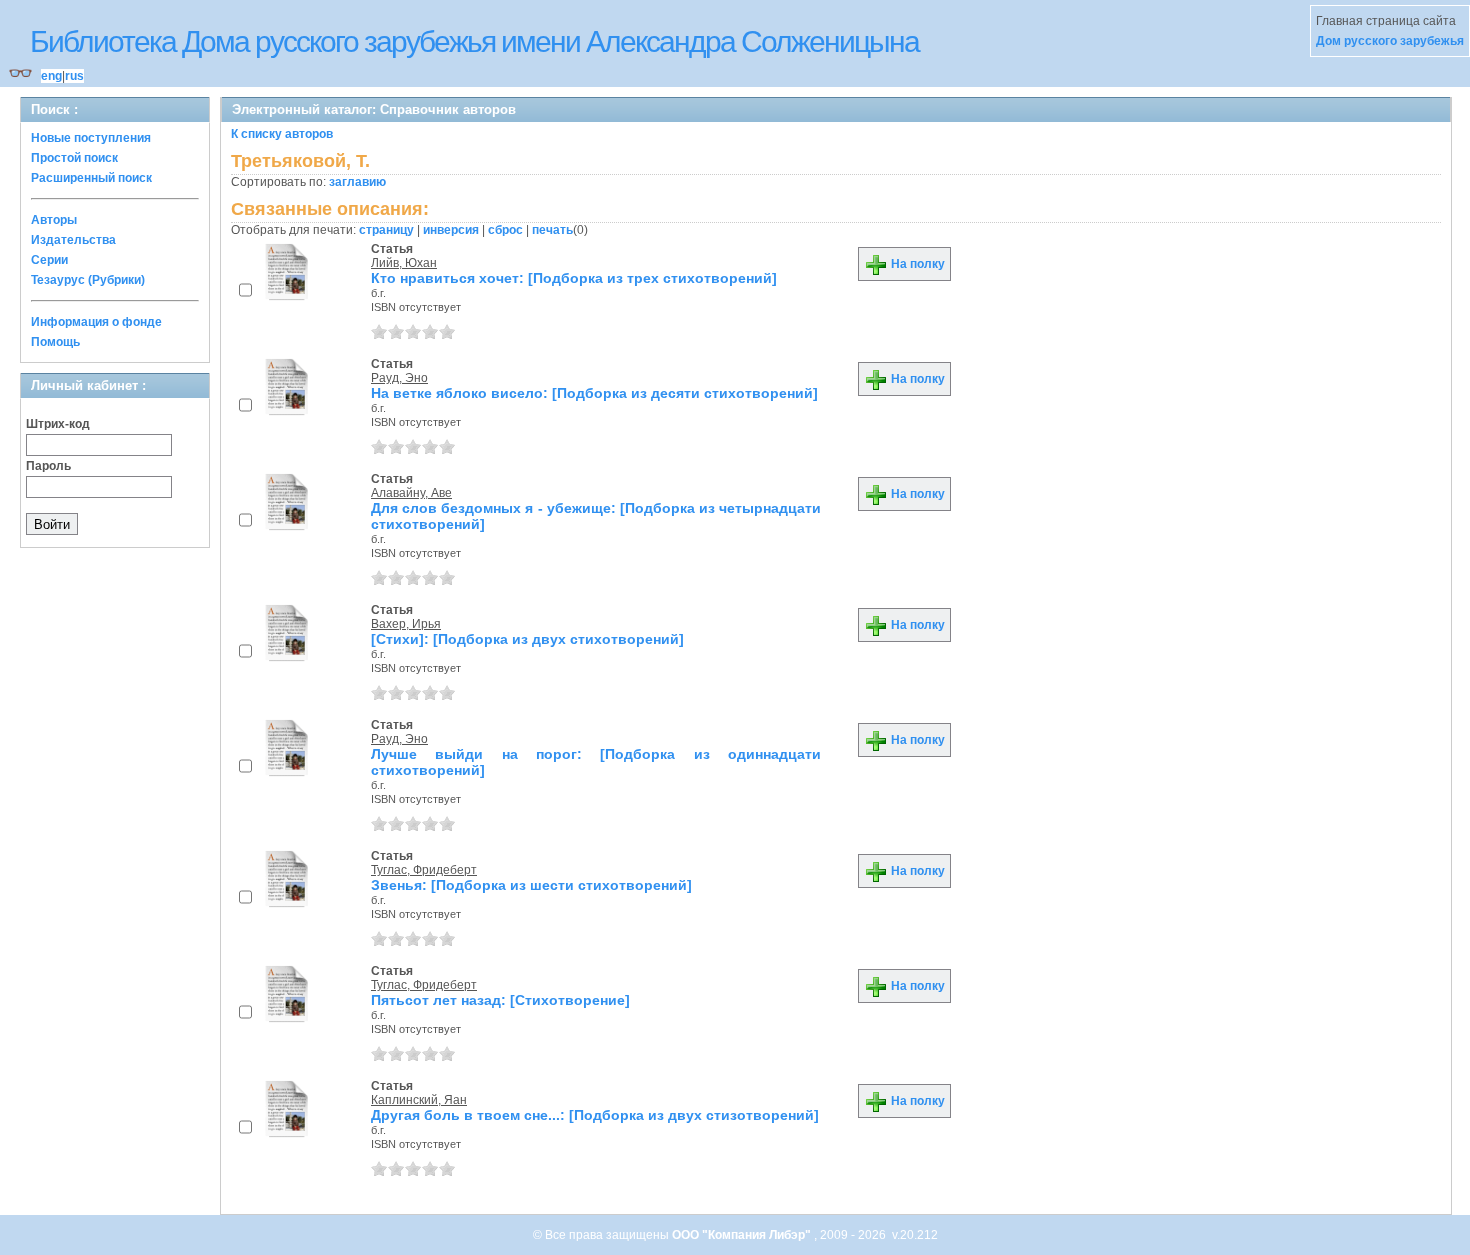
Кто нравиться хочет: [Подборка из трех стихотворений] (574, 278)
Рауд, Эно (399, 378)
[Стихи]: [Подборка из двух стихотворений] (527, 639)
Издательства (73, 240)
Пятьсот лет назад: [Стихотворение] (500, 1000)
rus (74, 76)
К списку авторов (282, 134)
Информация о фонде (96, 322)
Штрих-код (58, 424)
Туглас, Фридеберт (424, 870)
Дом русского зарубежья (1390, 41)
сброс (505, 230)
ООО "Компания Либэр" (743, 1235)
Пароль (48, 466)
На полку (916, 264)
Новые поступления (91, 138)
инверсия (451, 230)
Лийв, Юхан (404, 263)
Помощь (55, 342)
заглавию (357, 182)
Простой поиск (74, 158)
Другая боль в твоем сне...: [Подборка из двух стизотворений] (595, 1115)
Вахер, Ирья (406, 624)
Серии (49, 260)
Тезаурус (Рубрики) (88, 280)
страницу (386, 230)
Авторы (54, 220)
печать (552, 230)
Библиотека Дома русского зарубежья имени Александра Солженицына (474, 41)
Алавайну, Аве (411, 493)
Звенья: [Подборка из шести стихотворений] (531, 885)
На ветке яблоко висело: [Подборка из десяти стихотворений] (594, 393)
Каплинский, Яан (419, 1100)
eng (51, 76)
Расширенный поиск (91, 178)
